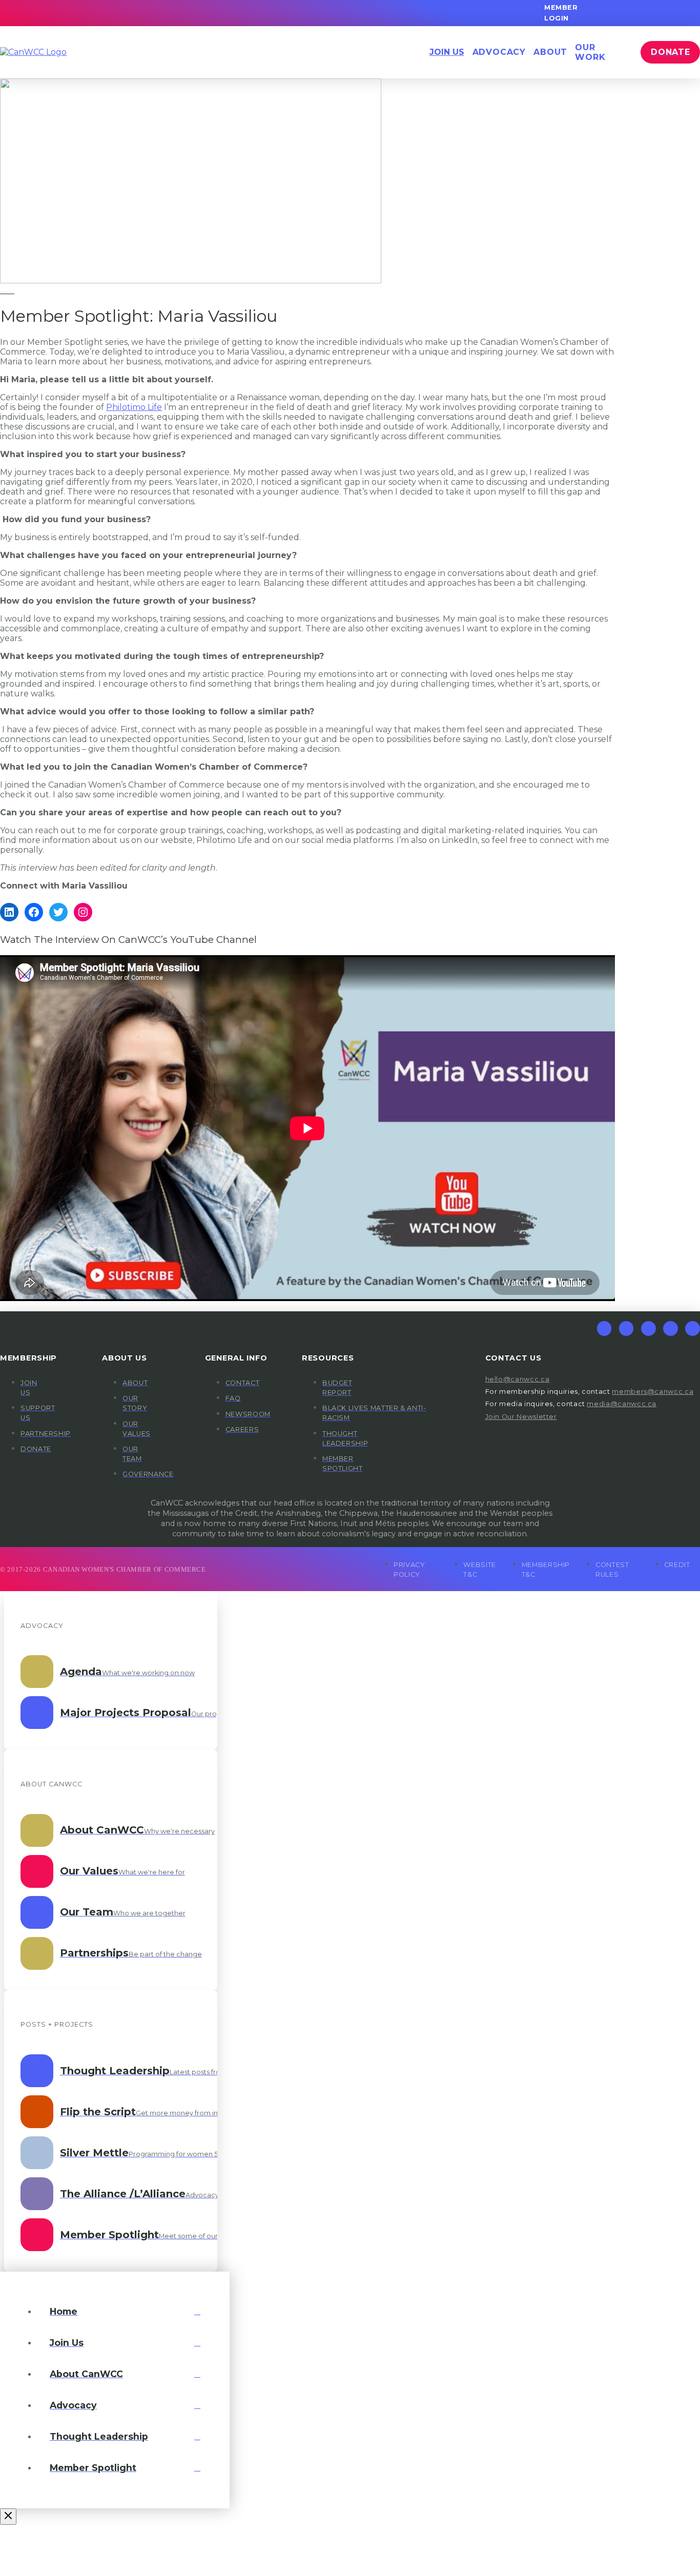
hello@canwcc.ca (518, 1379)
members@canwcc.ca (653, 1392)
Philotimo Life (134, 407)
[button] (499, 52)
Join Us (447, 52)
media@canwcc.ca (622, 1404)
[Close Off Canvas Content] (8, 2517)
